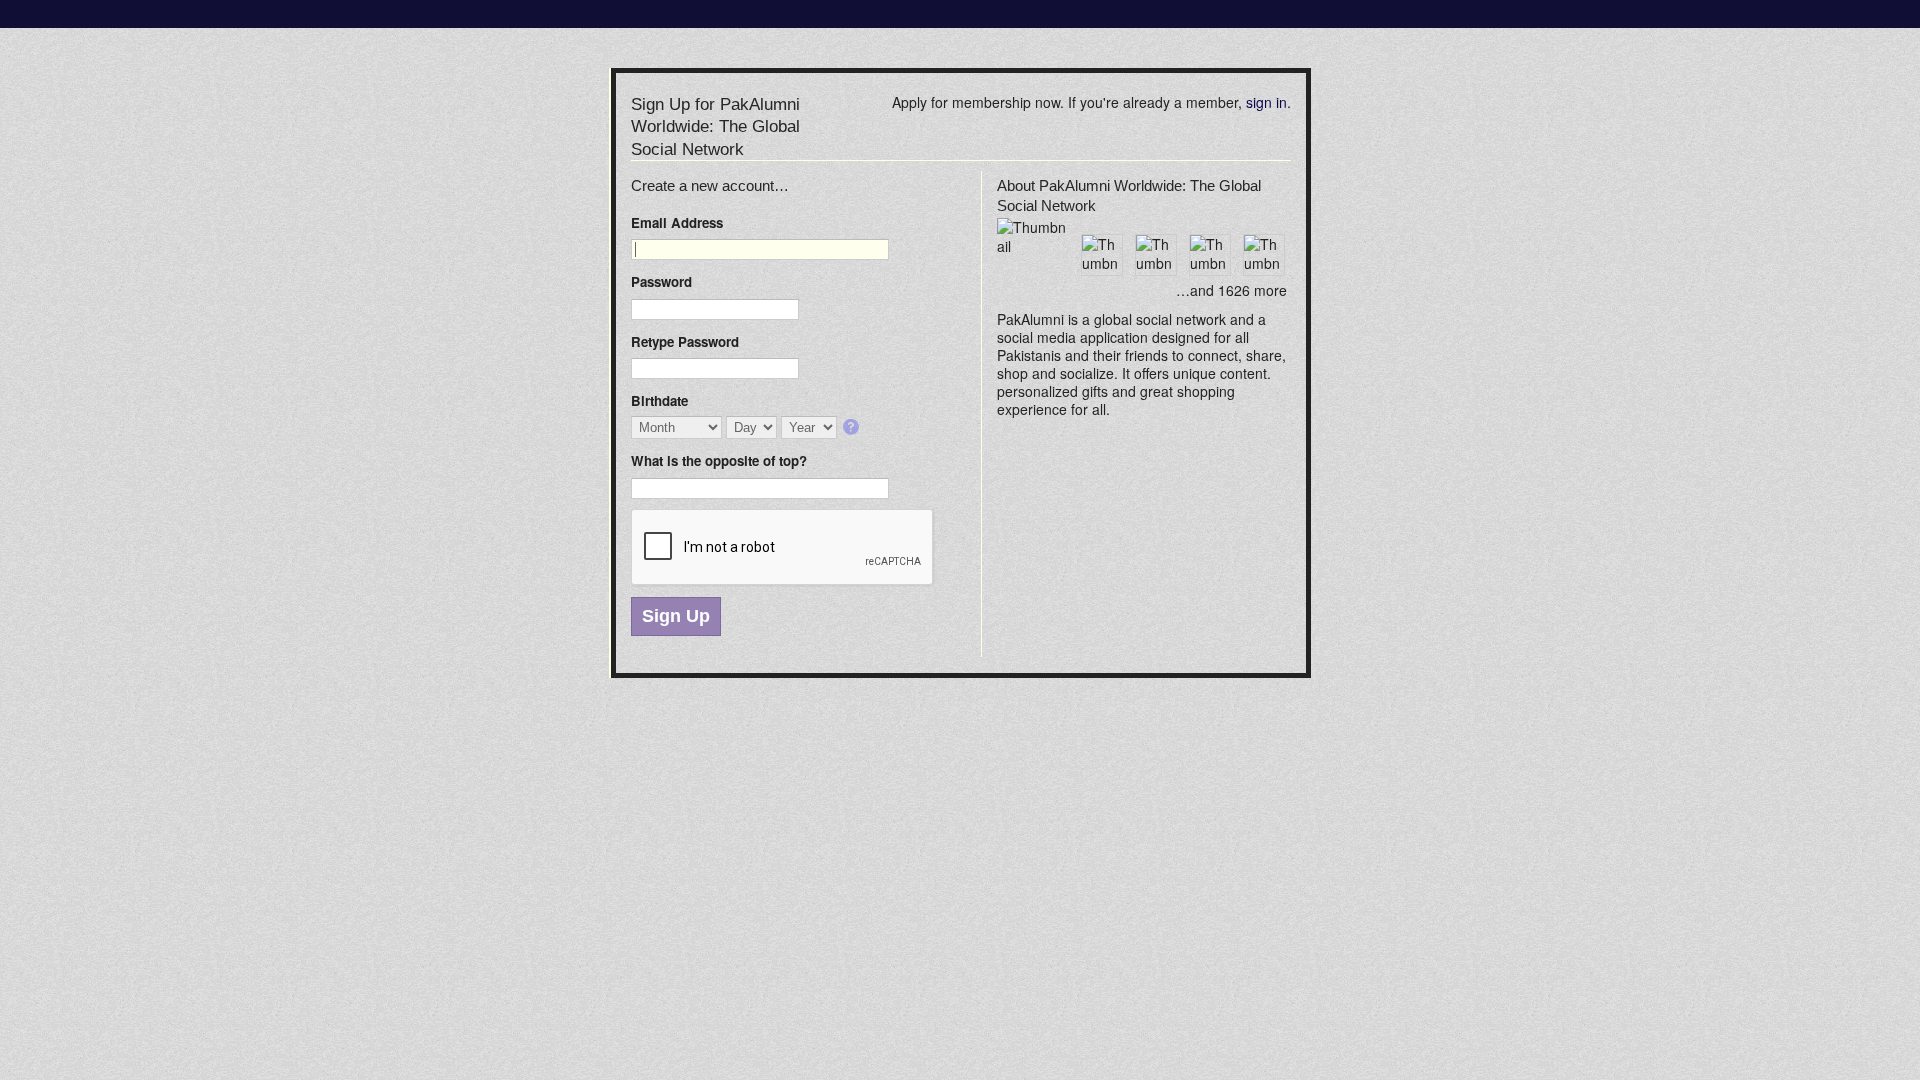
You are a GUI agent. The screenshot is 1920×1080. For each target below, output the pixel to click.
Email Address (677, 222)
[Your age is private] (852, 428)
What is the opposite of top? (719, 460)
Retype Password (685, 341)
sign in (1266, 102)
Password (661, 281)
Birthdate (659, 400)
